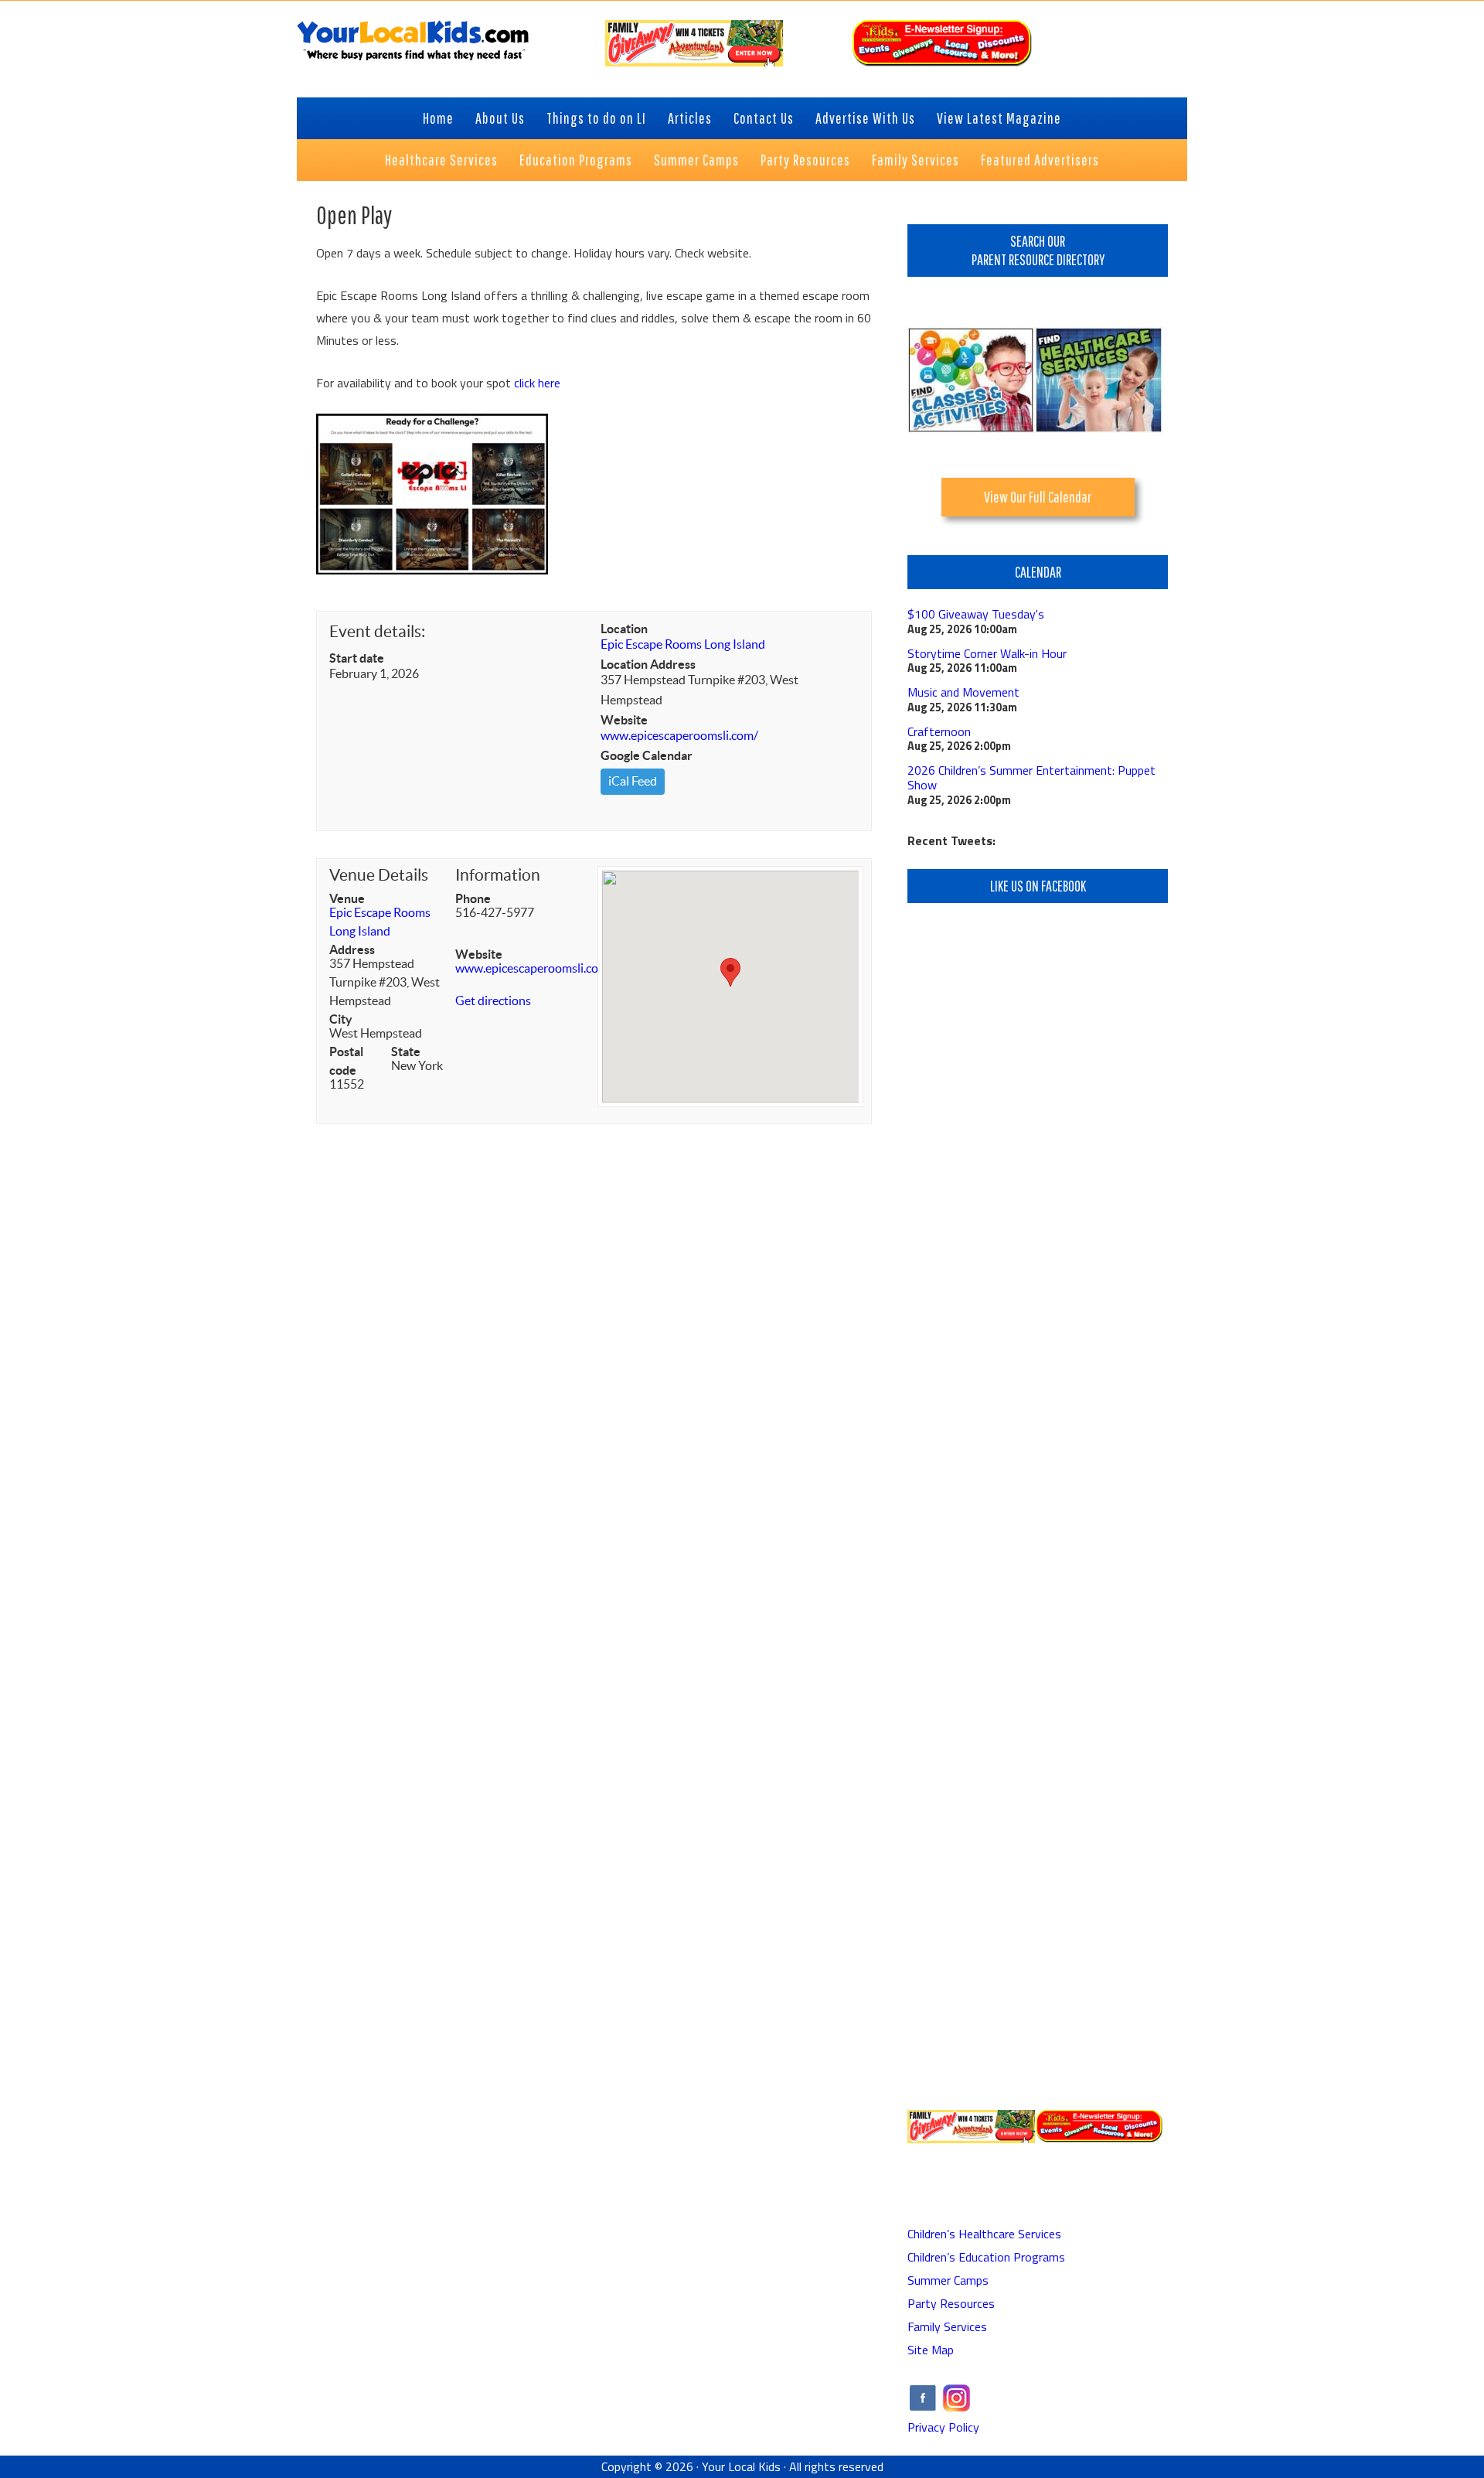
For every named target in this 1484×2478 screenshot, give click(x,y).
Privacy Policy (943, 2427)
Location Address (648, 664)
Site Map (931, 2350)
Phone (473, 898)
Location (624, 629)
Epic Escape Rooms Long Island (683, 644)
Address (352, 949)
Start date (357, 658)
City (341, 1019)
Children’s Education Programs (986, 2257)
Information (498, 875)
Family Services (947, 2326)
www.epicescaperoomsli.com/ (679, 735)
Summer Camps (948, 2280)
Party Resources (951, 2303)
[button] (730, 972)
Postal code (346, 1061)
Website (624, 720)
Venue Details (379, 875)
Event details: (377, 631)
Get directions (493, 1000)
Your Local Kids (741, 2466)
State (406, 1052)
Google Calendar (647, 755)
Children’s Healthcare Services (984, 2234)
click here (537, 383)
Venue (347, 898)
